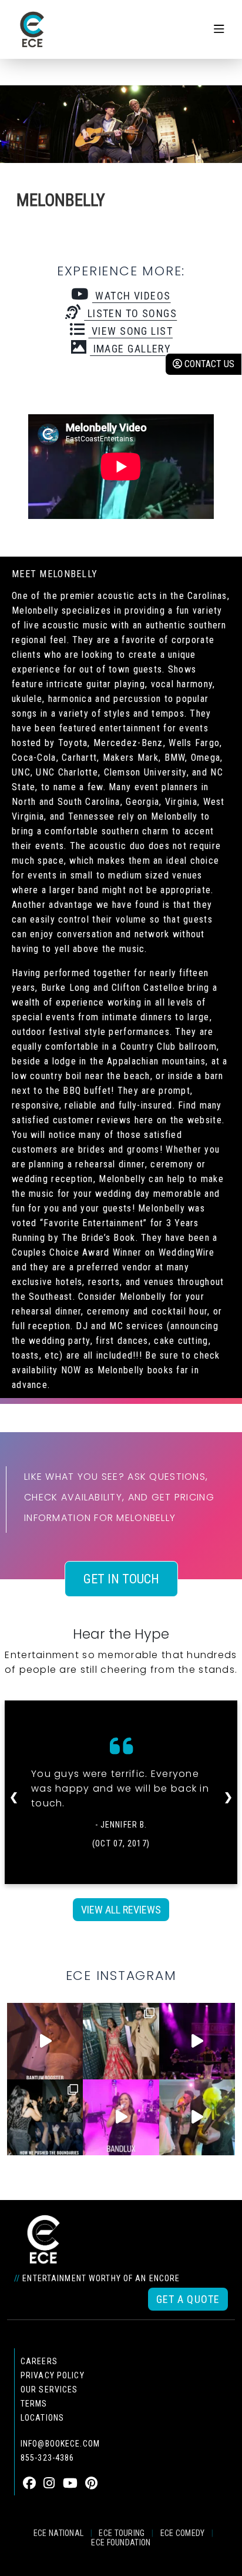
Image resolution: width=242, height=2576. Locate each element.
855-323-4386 (47, 2458)
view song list (130, 331)
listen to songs (130, 313)
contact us (208, 364)
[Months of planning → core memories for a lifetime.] (197, 2041)
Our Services (49, 2389)
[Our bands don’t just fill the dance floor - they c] (197, 2117)
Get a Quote (188, 2299)
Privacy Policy (53, 2375)
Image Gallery (130, 349)
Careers (39, 2361)
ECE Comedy (183, 2533)
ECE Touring (122, 2533)
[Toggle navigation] (219, 29)
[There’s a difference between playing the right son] (45, 2041)
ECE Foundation (121, 2542)
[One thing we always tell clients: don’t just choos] (121, 2117)
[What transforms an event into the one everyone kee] (45, 2117)
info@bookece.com (60, 2444)
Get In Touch (121, 1579)
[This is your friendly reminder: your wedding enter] (121, 2041)
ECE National (59, 2533)
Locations (42, 2418)
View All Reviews (121, 1910)
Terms (34, 2404)
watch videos (131, 296)
